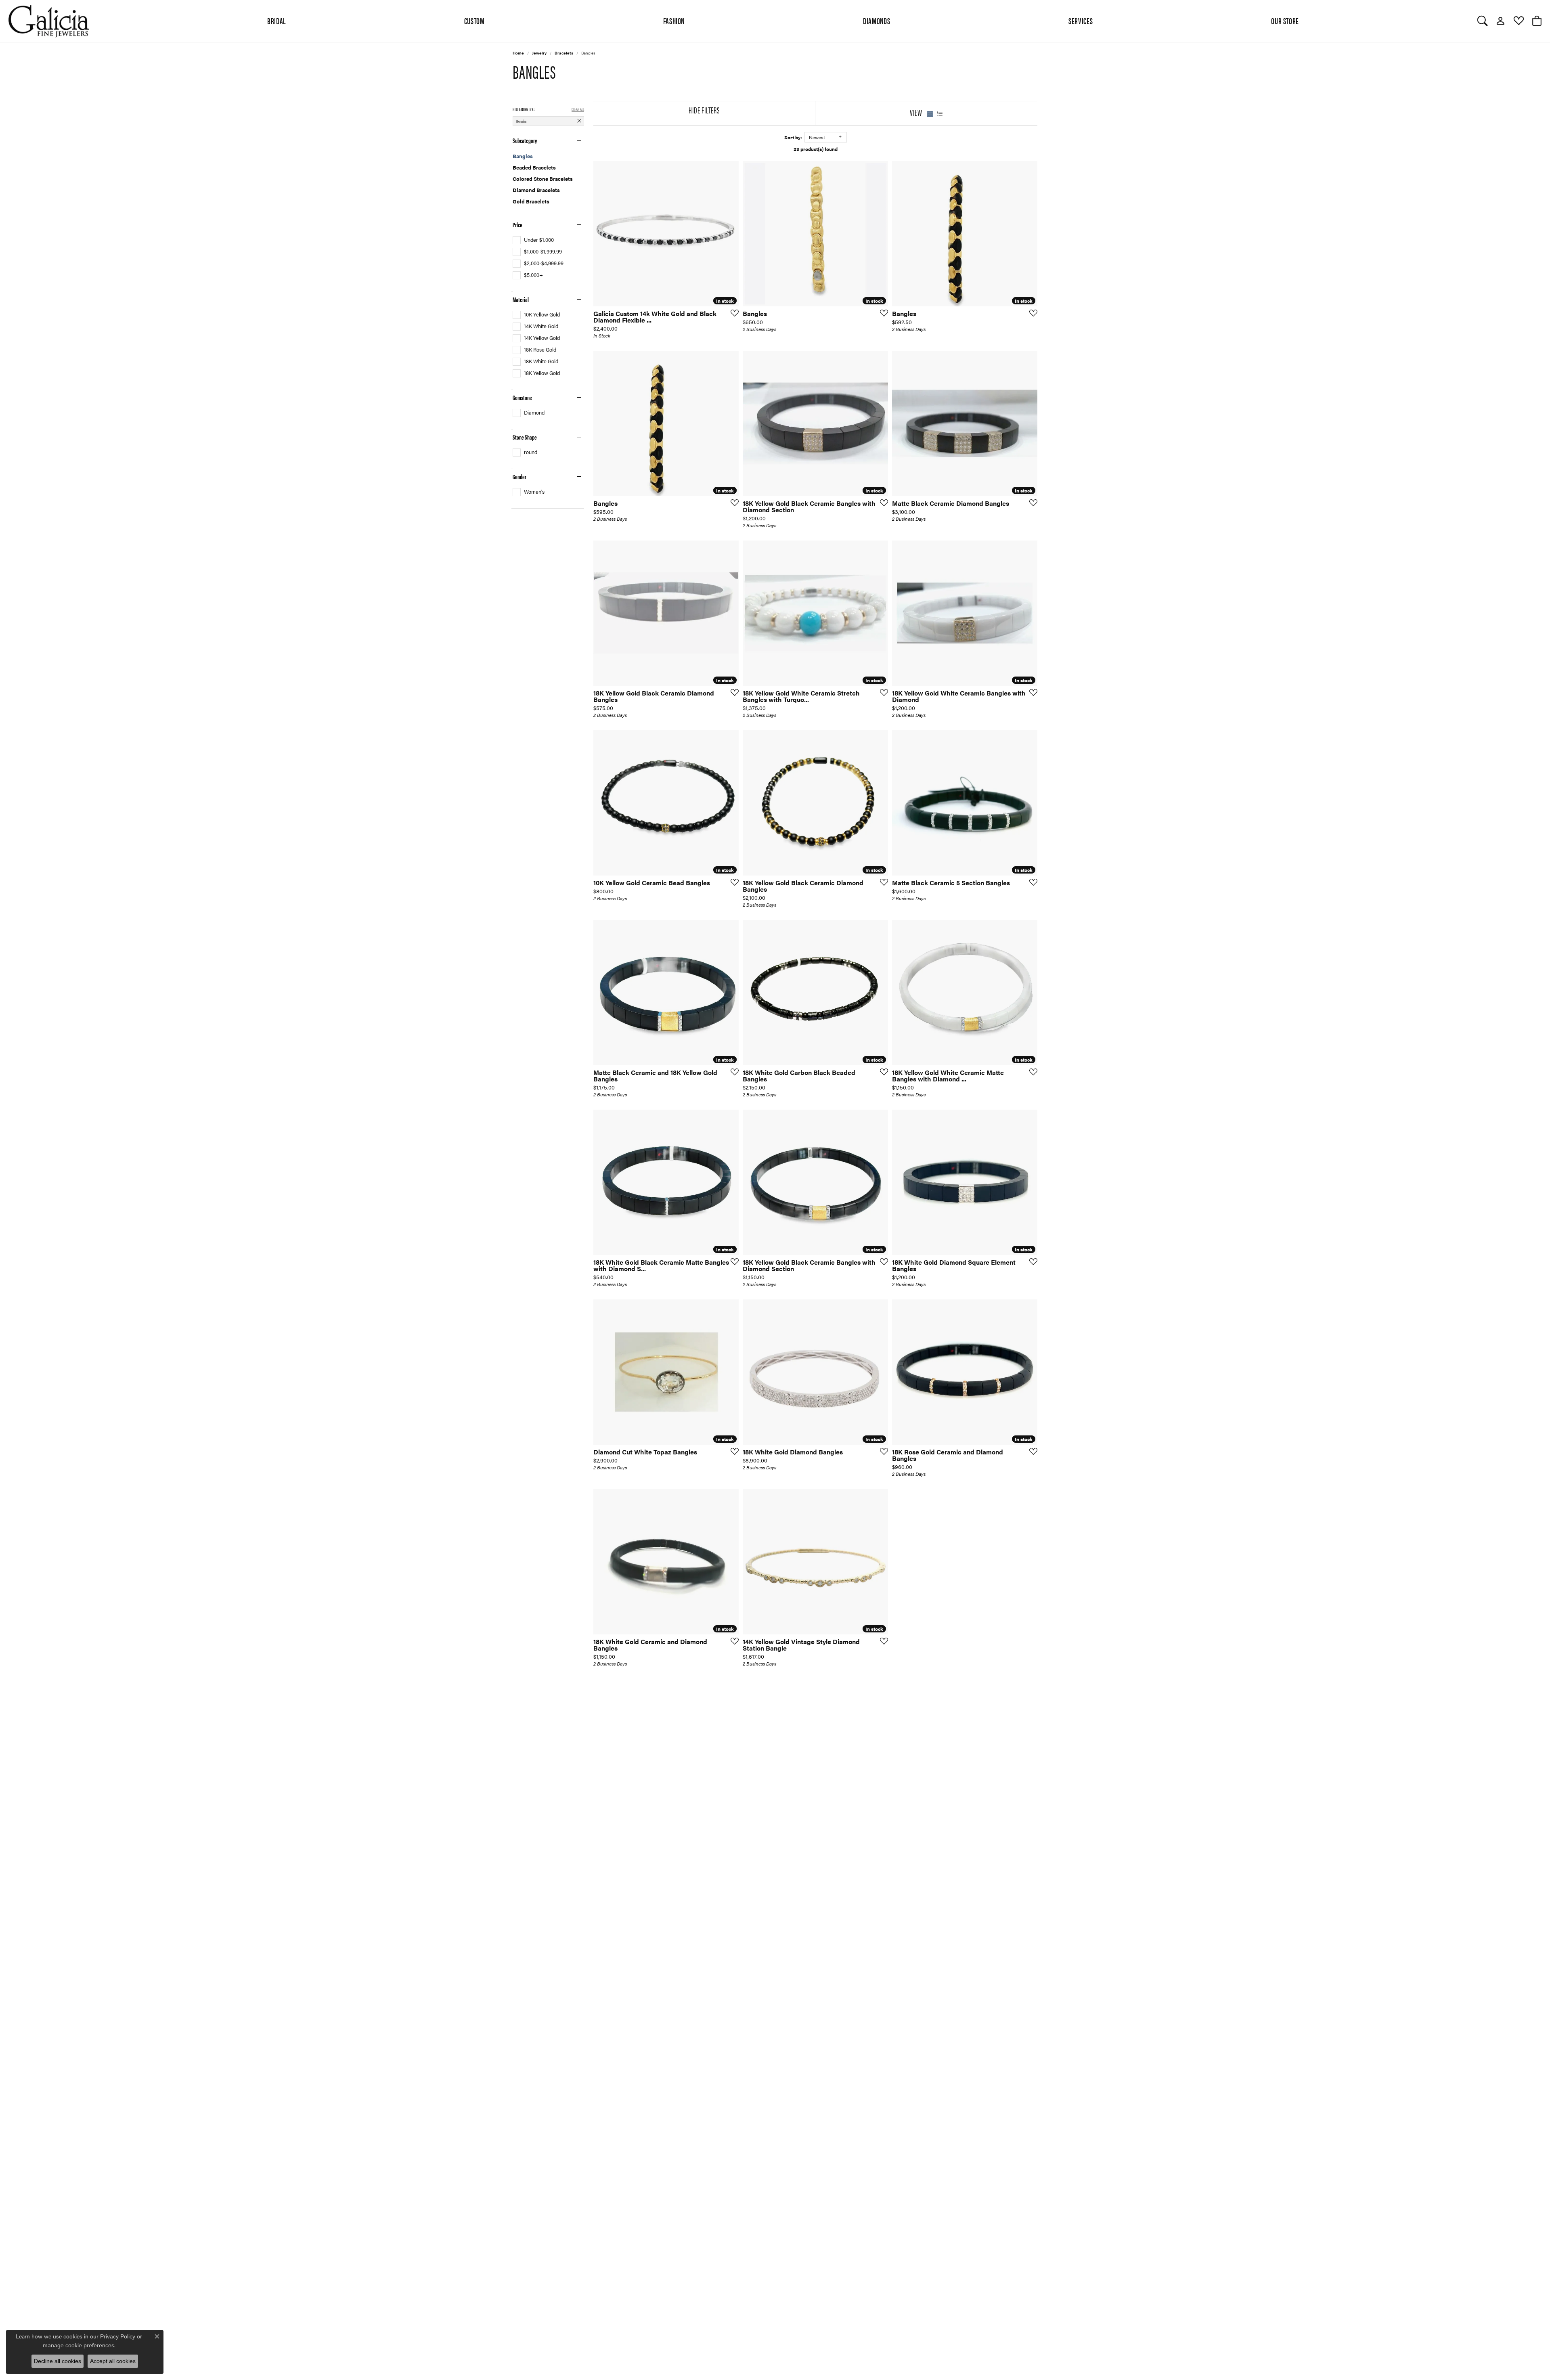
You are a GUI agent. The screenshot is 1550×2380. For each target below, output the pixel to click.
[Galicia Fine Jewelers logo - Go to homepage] (48, 21)
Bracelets (564, 53)
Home (518, 53)
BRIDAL (276, 21)
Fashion (674, 21)
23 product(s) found (816, 149)
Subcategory (525, 140)
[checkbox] (533, 240)
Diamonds (877, 21)
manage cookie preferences (79, 2345)
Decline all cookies (58, 2361)
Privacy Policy (118, 2336)
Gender (519, 477)
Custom (474, 21)
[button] (1482, 21)
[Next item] (879, 1562)
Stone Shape (525, 437)
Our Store (1285, 21)
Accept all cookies (113, 2361)
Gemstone (522, 398)
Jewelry (539, 53)
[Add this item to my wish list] (732, 313)
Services (1081, 21)
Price (517, 225)
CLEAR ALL (578, 109)
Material (521, 300)
